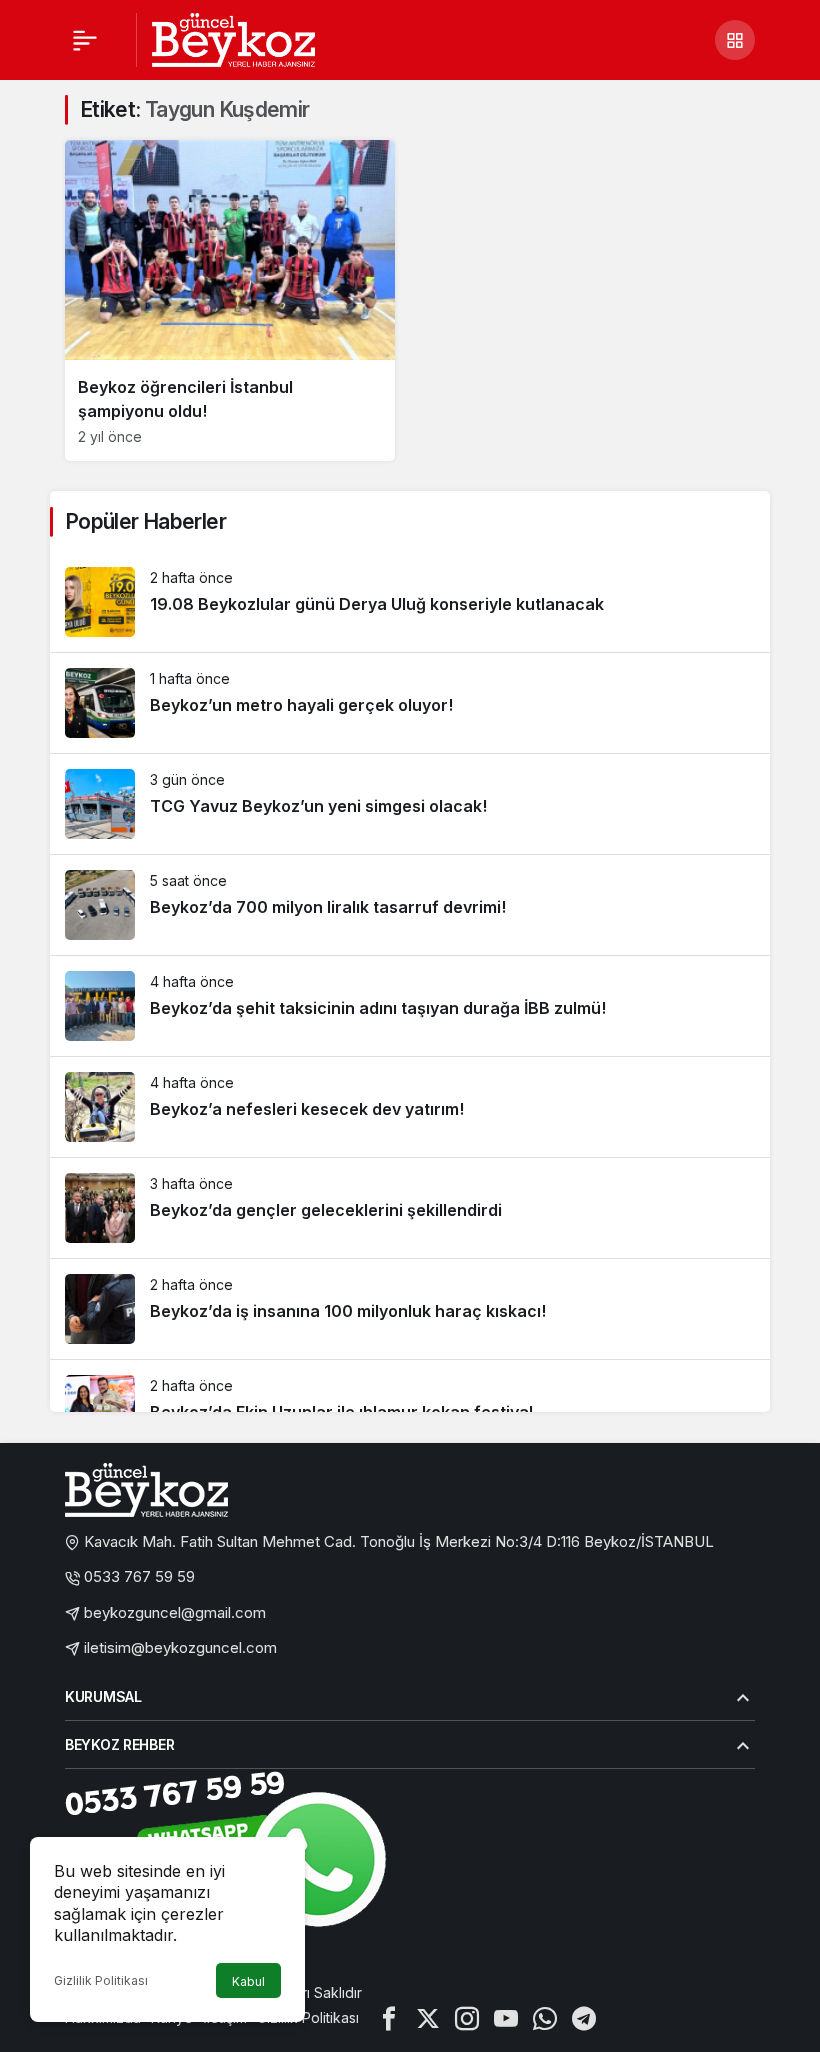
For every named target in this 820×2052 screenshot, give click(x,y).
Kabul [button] (248, 1981)
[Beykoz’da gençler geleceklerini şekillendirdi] (410, 1208)
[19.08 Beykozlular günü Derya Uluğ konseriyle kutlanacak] (410, 602)
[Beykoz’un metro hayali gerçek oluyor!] (410, 703)
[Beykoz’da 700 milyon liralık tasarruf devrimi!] (410, 905)
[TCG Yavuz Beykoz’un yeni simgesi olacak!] (410, 804)
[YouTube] (506, 2017)
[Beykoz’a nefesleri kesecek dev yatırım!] (410, 1107)
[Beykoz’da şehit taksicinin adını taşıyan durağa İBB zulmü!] (410, 1006)
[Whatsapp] (545, 2017)
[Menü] (85, 40)
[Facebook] (389, 2017)
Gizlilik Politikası (101, 1980)
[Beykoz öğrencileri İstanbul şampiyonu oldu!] (230, 300)
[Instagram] (467, 2017)
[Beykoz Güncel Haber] (233, 38)
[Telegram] (584, 2017)
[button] (735, 40)
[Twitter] (428, 2017)
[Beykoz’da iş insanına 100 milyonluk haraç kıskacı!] (410, 1309)
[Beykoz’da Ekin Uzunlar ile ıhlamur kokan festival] (410, 1410)
